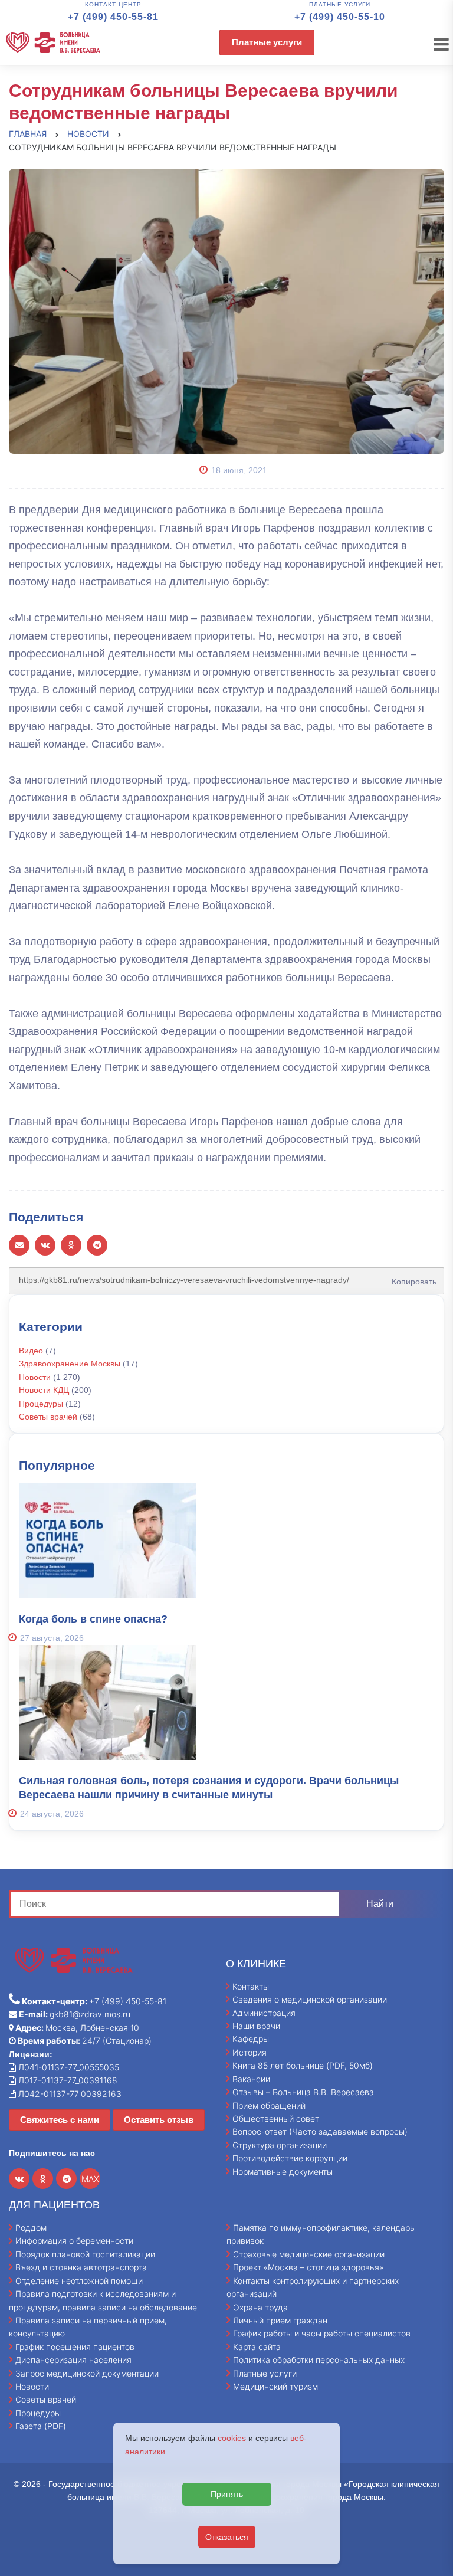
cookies (232, 2438)
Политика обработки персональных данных (319, 2360)
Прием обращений (269, 2105)
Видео (31, 1351)
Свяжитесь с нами (60, 2120)
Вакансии (251, 2079)
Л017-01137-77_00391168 (67, 2080)
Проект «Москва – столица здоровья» (308, 2267)
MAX (90, 2179)
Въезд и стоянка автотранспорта (81, 2267)
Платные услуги (267, 42)
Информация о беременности (74, 2241)
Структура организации (280, 2145)
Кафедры (251, 2039)
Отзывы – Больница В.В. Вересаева (303, 2092)
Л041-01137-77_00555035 (68, 2067)
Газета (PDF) (41, 2426)
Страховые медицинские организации (309, 2254)
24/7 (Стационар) (84, 2041)
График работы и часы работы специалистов (322, 2333)
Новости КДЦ (44, 1390)
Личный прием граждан (280, 2320)
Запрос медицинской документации (87, 2373)
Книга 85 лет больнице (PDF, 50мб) (303, 2065)
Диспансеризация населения (73, 2360)
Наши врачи (256, 2026)
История (250, 2052)
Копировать (411, 1277)
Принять (227, 2494)
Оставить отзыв (159, 2120)
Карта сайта (257, 2347)
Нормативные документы (283, 2172)
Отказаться (227, 2537)
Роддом (31, 2228)
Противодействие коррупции (290, 2158)
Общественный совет (276, 2118)
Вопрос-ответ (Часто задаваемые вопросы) (320, 2131)
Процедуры (41, 1404)
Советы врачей (48, 1417)
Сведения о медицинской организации (310, 1999)
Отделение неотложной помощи (79, 2281)
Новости (35, 1377)
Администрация (264, 2013)
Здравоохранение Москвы (70, 1364)
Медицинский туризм (275, 2386)
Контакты (251, 1986)
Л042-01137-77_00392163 (69, 2094)
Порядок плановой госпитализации (85, 2254)
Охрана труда (260, 2307)
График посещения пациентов (75, 2347)
